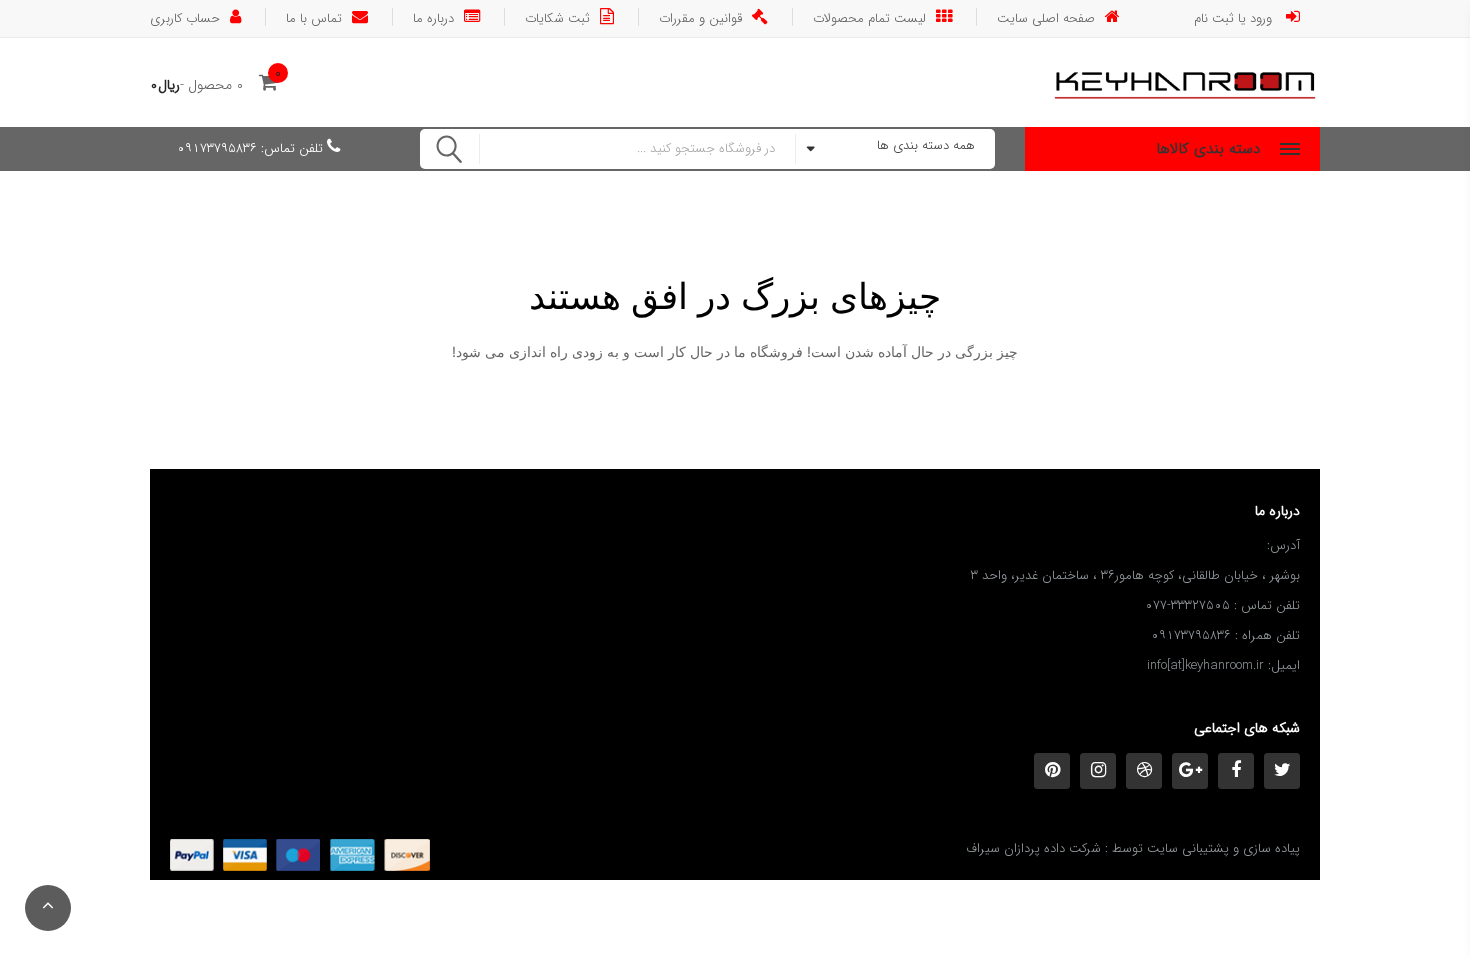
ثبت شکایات (557, 17)
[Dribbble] (1144, 771)
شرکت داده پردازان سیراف (1033, 848)
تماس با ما (314, 17)
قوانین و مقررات (700, 17)
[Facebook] (1236, 771)
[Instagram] (1098, 771)
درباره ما (433, 17)
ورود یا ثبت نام (1235, 17)
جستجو (450, 149)
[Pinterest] (1052, 771)
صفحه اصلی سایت (1046, 17)
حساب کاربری (185, 17)
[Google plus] (1190, 771)
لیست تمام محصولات (869, 17)
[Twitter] (1282, 771)
